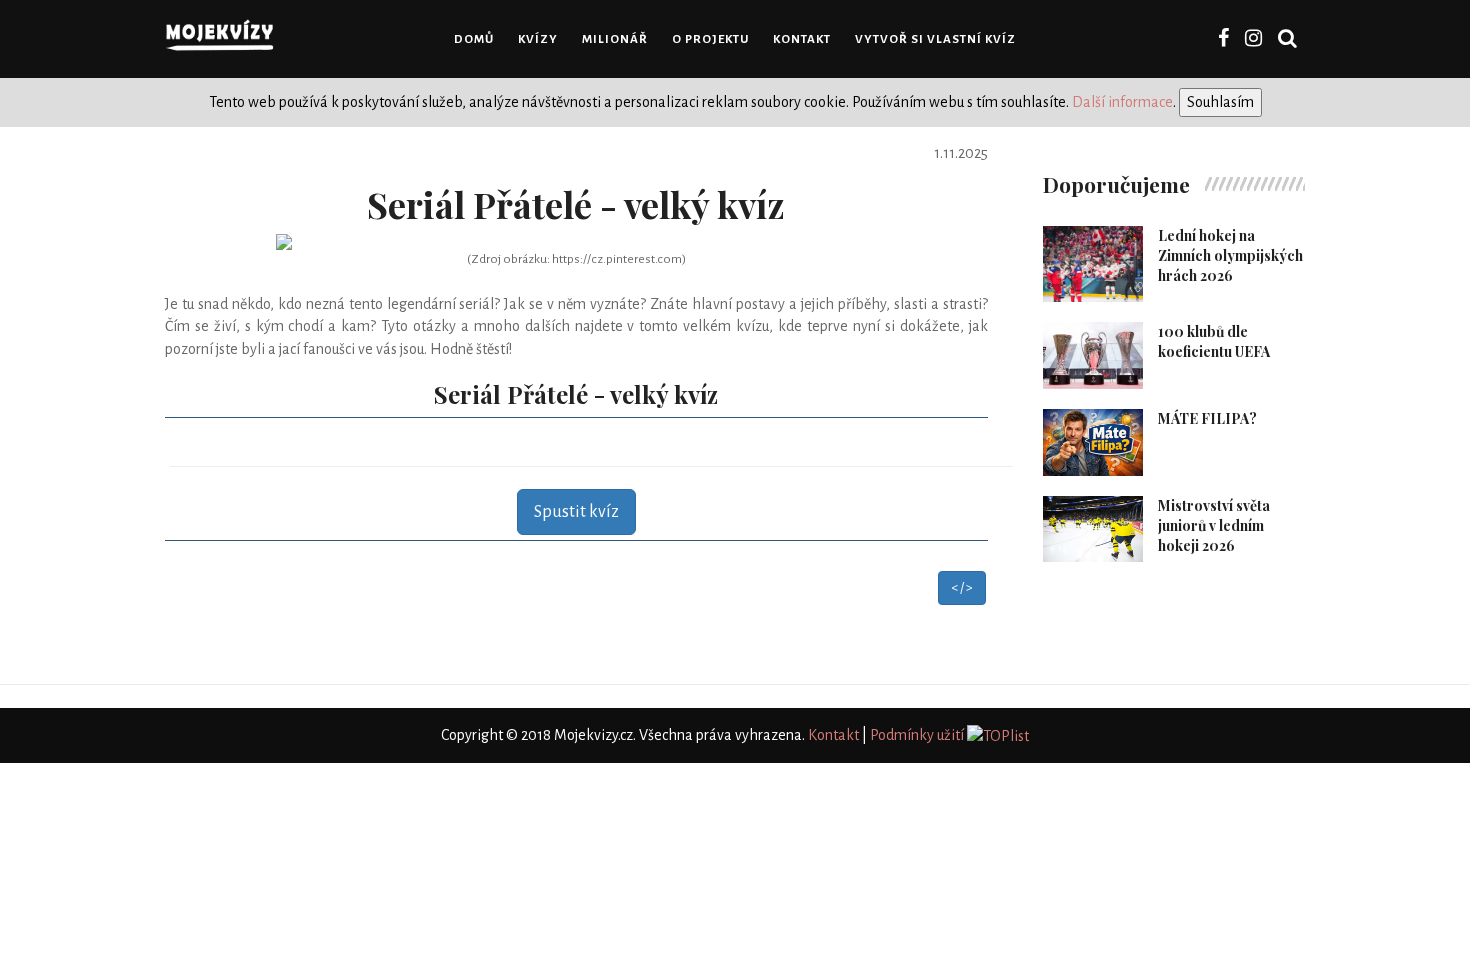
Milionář (615, 39)
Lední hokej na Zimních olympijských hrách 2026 (1230, 255)
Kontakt (802, 39)
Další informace (1122, 102)
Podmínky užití (917, 735)
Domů (474, 39)
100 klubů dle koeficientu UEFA (1214, 341)
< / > (962, 588)
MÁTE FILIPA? (1207, 418)
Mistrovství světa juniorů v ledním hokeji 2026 (1214, 525)
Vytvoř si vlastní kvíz (935, 39)
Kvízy (538, 39)
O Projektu (710, 39)
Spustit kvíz (576, 512)
